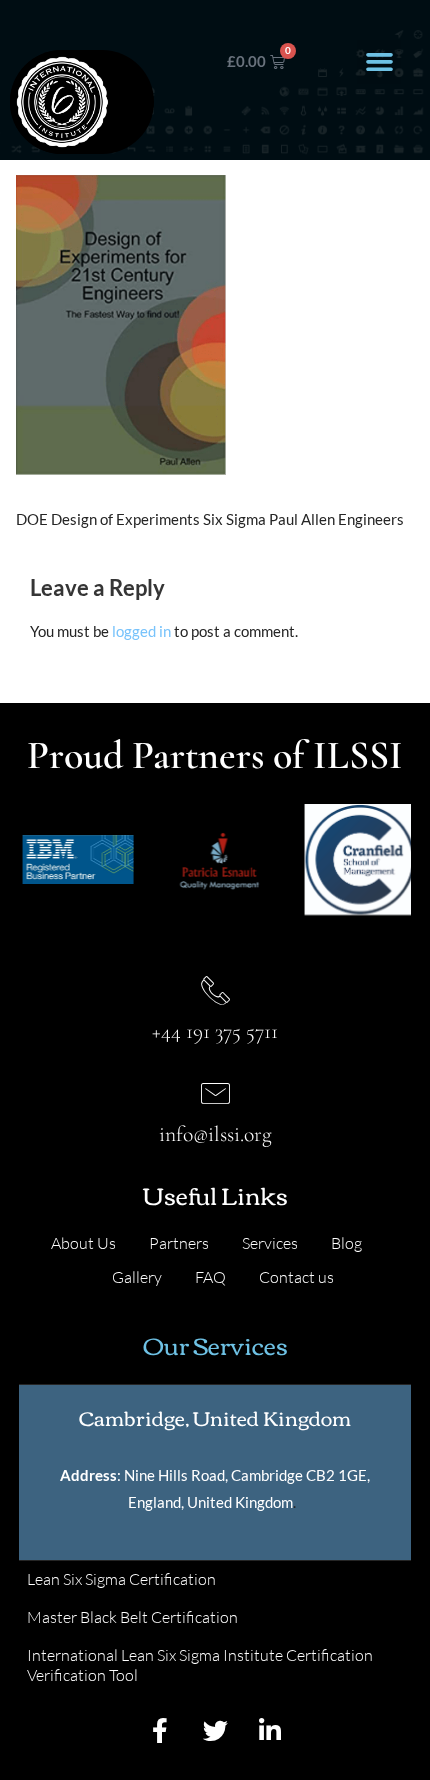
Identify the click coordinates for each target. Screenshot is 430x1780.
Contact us (296, 1277)
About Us (83, 1243)
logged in (141, 631)
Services (270, 1243)
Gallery (137, 1277)
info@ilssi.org (215, 1134)
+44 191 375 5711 (215, 1031)
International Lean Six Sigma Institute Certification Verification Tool (200, 1665)
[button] (379, 62)
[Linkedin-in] (270, 1730)
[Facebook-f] (160, 1730)
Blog (346, 1243)
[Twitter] (215, 1730)
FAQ (210, 1277)
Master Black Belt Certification (132, 1617)
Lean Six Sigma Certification (121, 1579)
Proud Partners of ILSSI (215, 755)
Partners (179, 1243)
